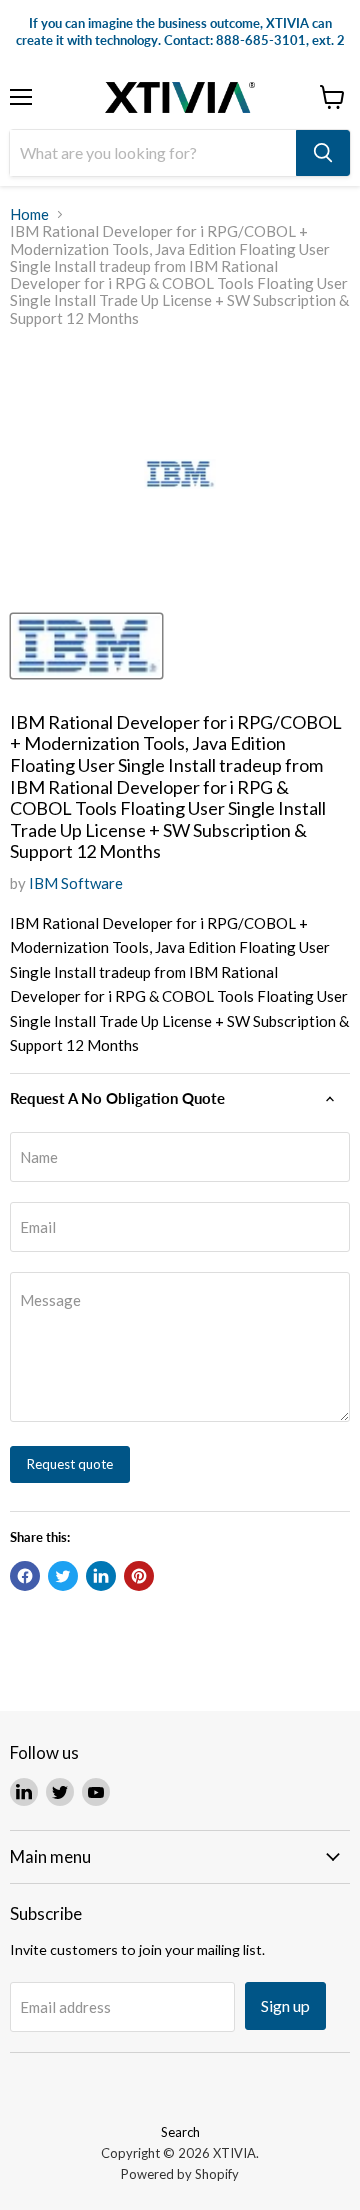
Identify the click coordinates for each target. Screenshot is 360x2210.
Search (180, 2132)
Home (29, 214)
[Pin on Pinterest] (139, 1576)
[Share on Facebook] (25, 1576)
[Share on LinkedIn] (101, 1576)
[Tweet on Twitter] (63, 1576)
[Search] (323, 153)
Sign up (285, 2005)
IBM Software (76, 883)
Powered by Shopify (180, 2174)
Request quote (70, 1464)
